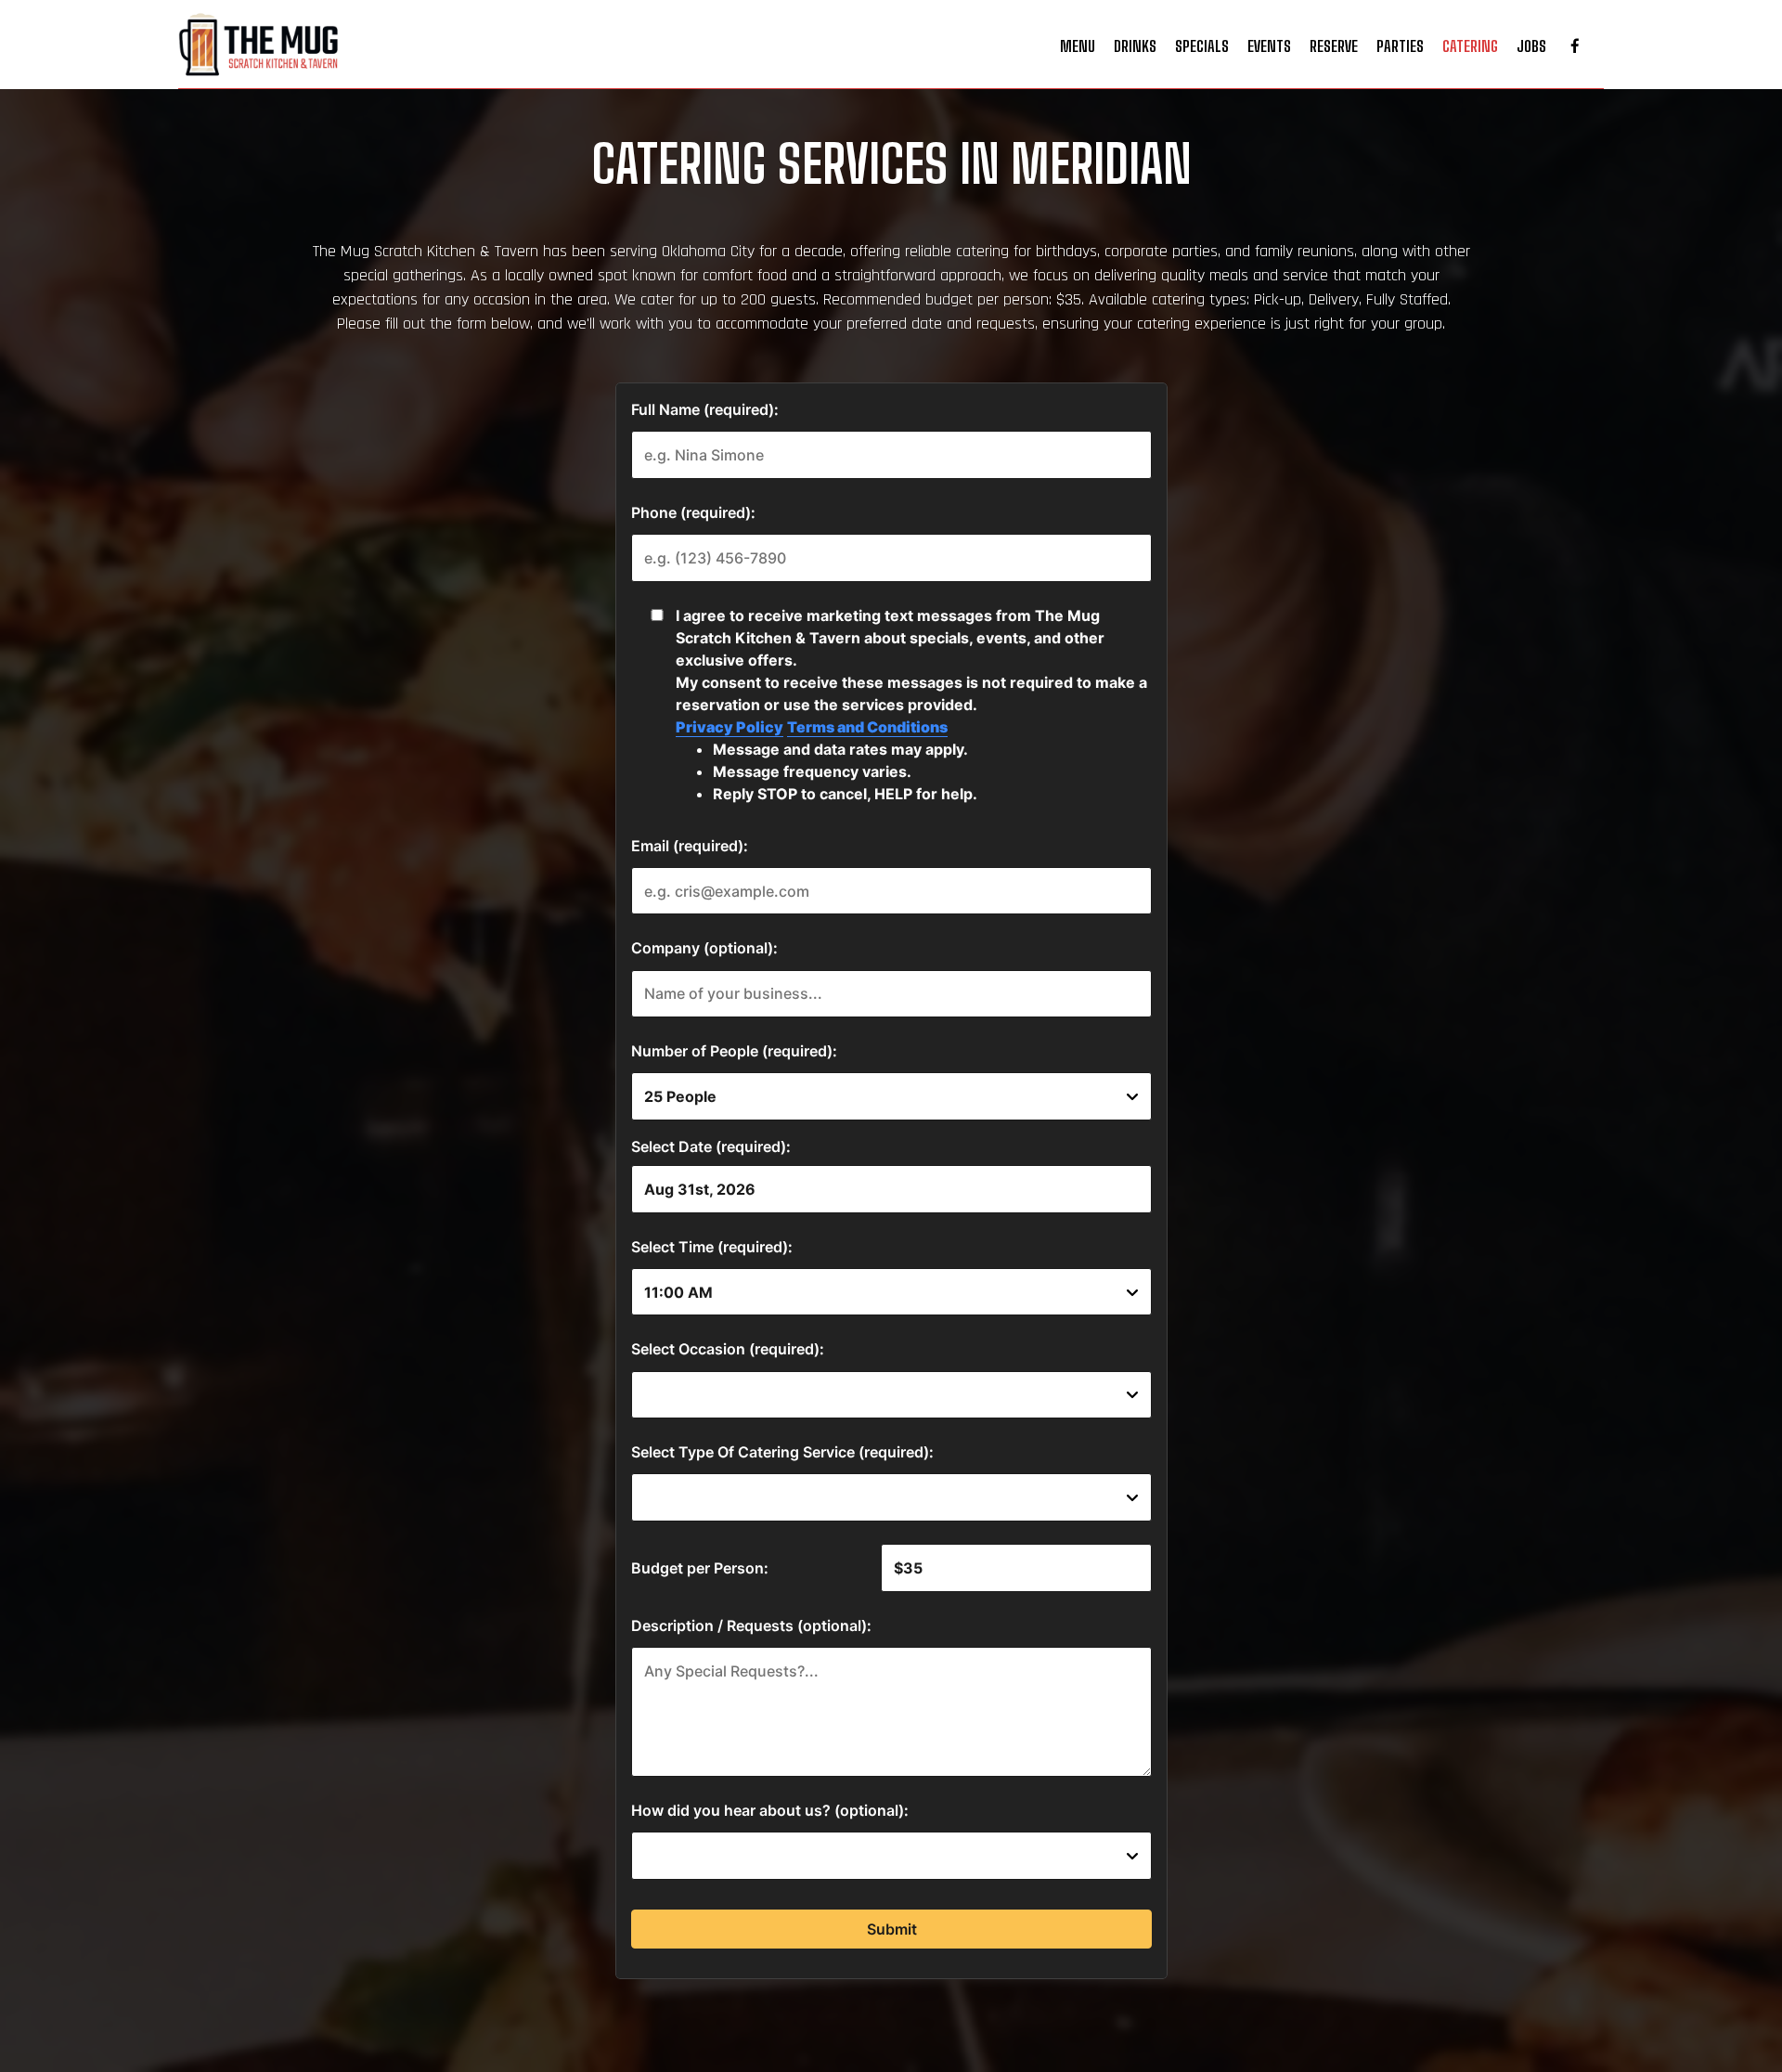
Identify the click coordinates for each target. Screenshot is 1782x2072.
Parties (1400, 46)
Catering (1470, 46)
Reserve (1334, 46)
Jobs (1531, 46)
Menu (1078, 46)
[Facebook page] (1575, 46)
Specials (1202, 46)
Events (1269, 46)
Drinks (1135, 46)
